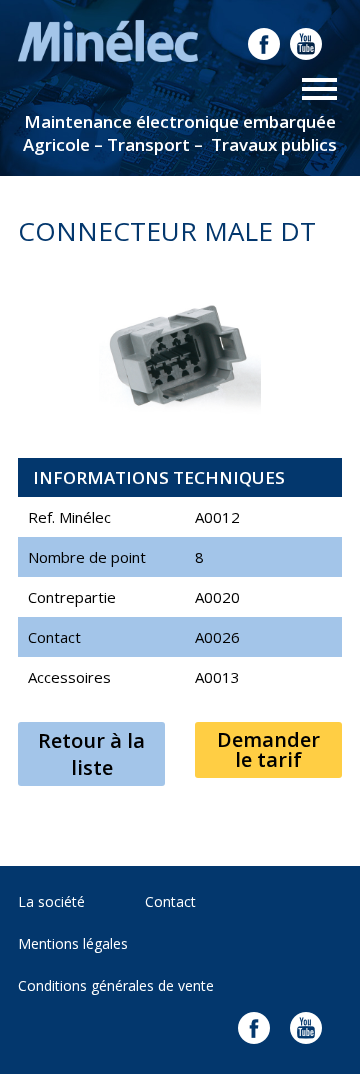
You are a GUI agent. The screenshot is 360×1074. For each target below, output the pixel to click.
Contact (170, 901)
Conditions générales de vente (116, 985)
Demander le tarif (268, 749)
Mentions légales (73, 943)
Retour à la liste (91, 754)
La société (51, 901)
